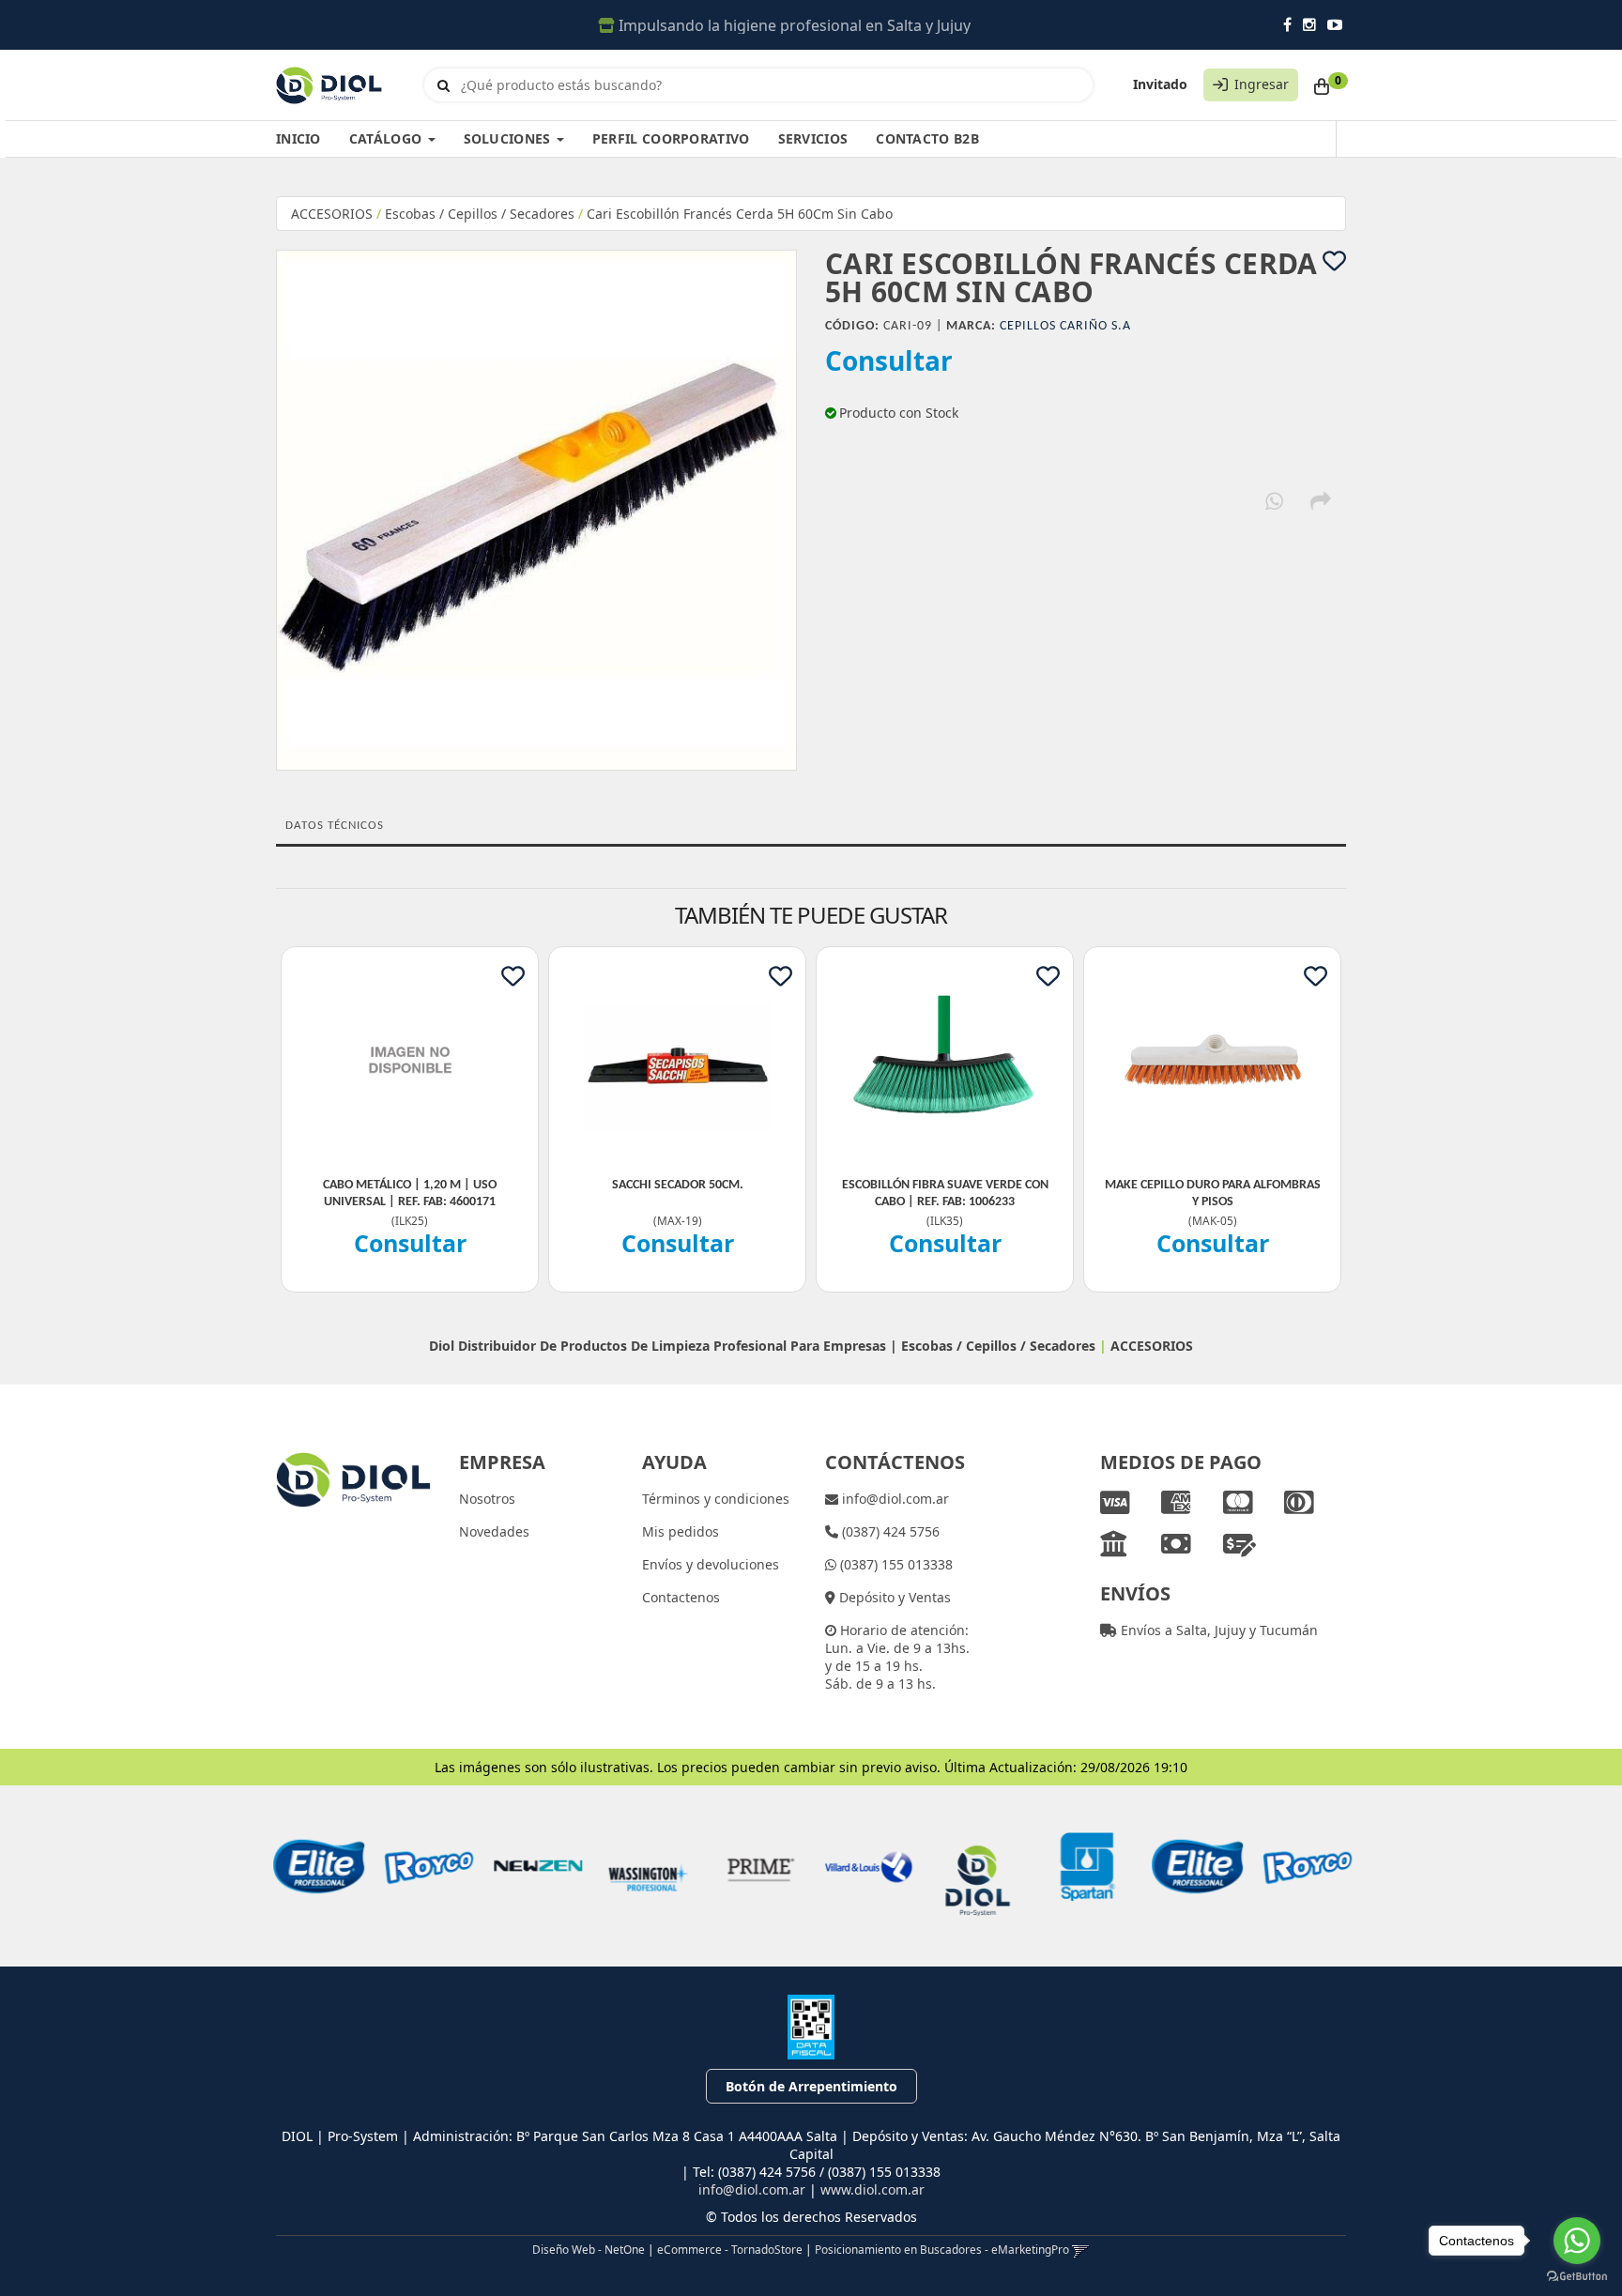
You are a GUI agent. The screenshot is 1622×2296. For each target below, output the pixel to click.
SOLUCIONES (509, 138)
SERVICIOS (813, 138)
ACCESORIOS (332, 214)
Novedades (494, 1531)
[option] (317, 1867)
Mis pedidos (681, 1531)
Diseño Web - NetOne (589, 2249)
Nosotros (487, 1499)
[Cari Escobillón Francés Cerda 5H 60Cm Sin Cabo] (536, 510)
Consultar (889, 360)
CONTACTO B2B (927, 138)
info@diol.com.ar (894, 1499)
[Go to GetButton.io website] (1577, 2277)
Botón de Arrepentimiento (811, 2086)
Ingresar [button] (1262, 84)
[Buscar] (444, 85)
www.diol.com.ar (872, 2189)
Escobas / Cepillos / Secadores (480, 214)
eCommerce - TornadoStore (730, 2249)
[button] (1081, 2249)
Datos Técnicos (335, 826)
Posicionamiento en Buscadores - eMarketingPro (942, 2249)
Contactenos (681, 1597)
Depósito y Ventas (893, 1597)
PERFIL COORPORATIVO (671, 138)
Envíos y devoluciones (711, 1564)
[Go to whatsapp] (1577, 2241)
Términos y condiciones (716, 1499)
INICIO (298, 138)
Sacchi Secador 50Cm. (678, 1185)
